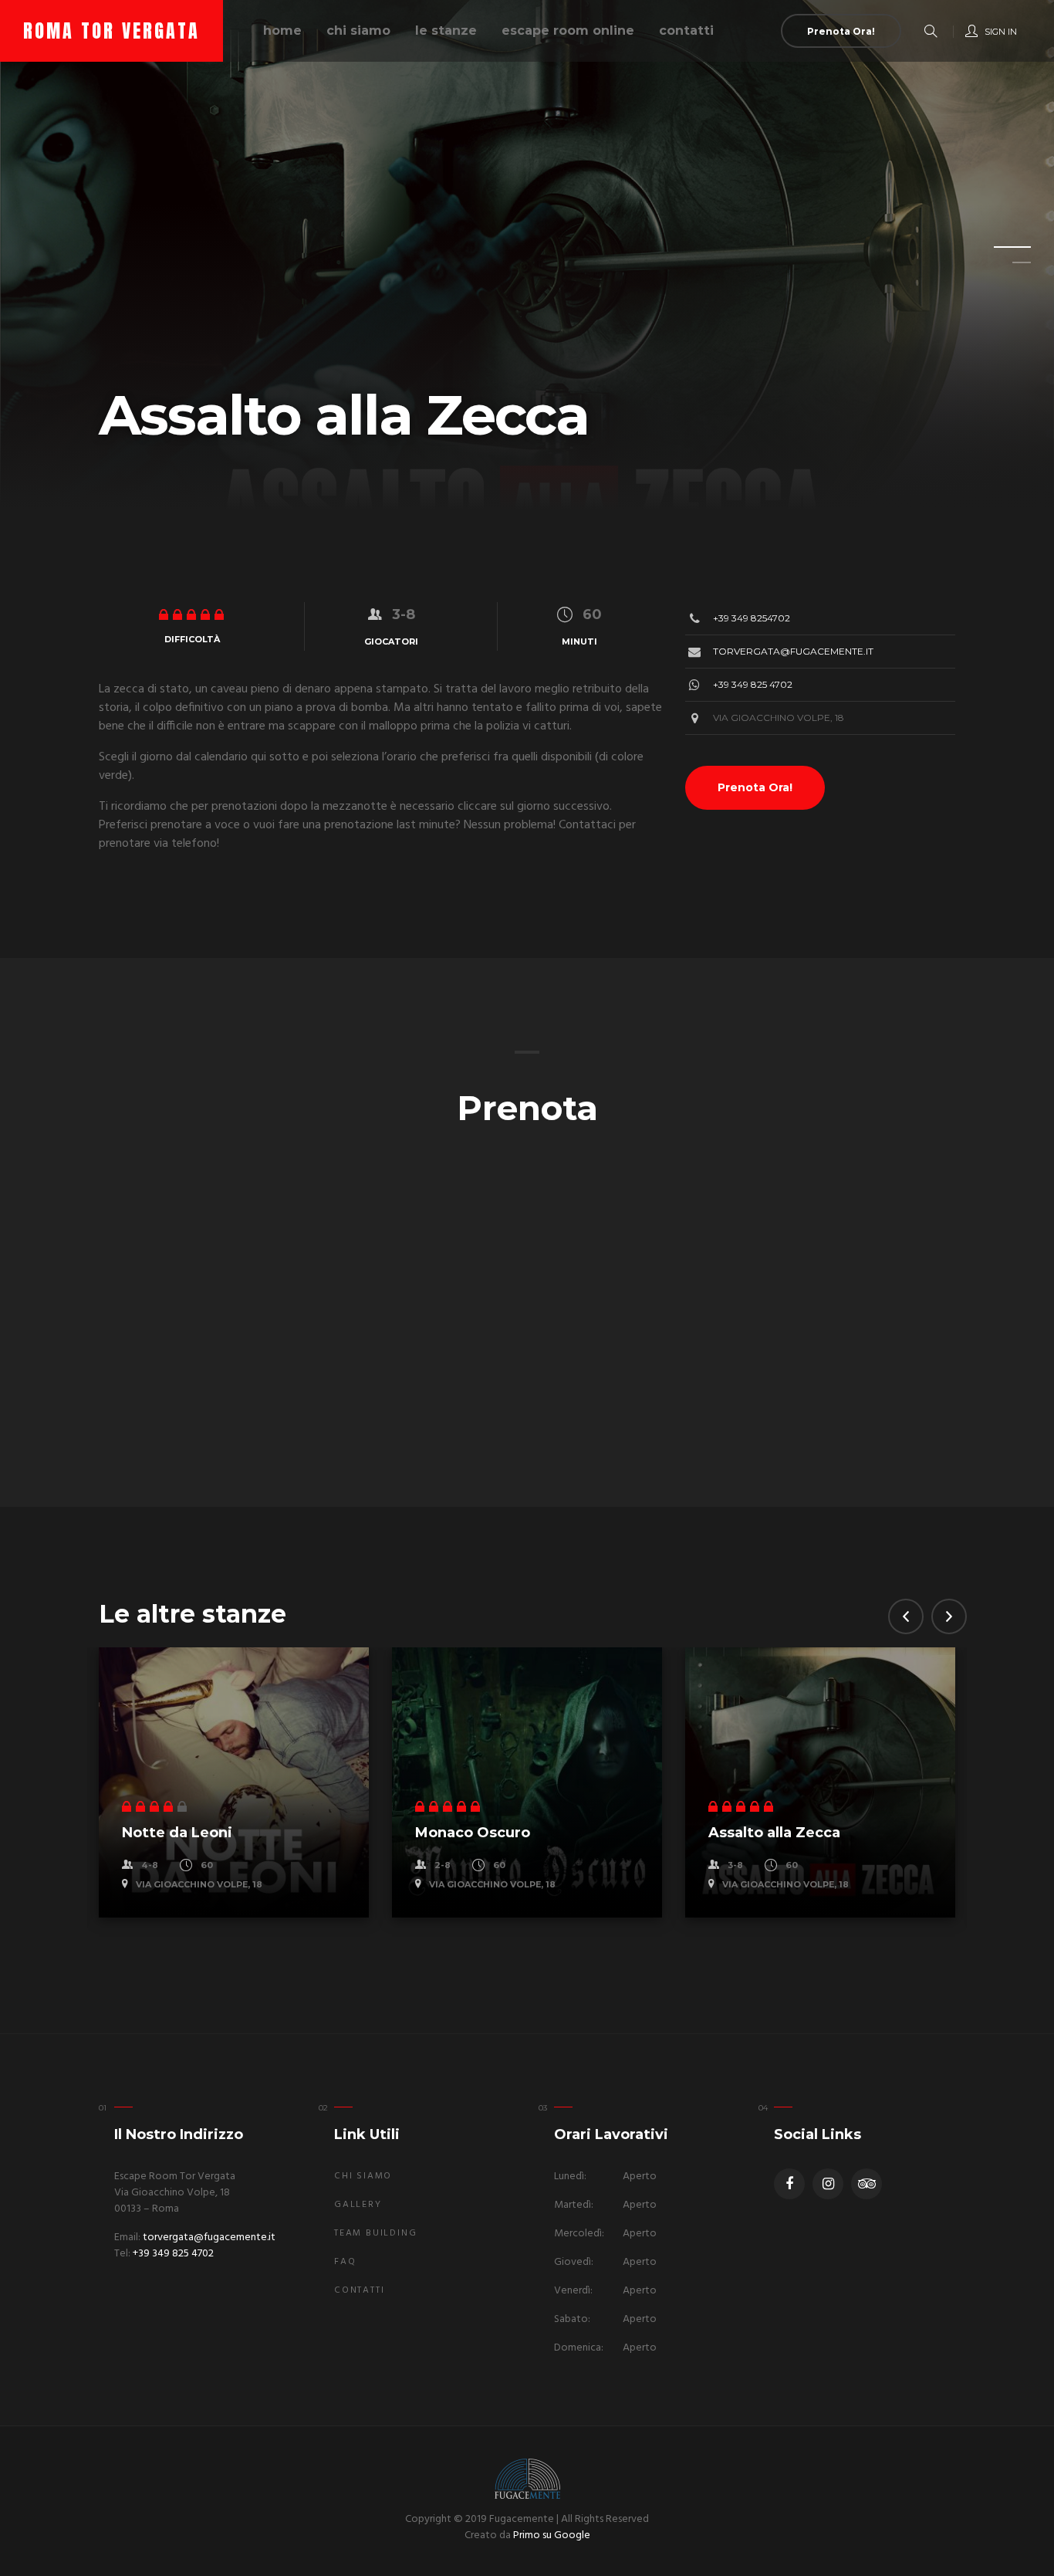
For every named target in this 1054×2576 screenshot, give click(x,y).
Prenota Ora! (755, 787)
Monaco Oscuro (473, 1833)
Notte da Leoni (177, 1833)
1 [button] (1003, 252)
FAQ (345, 2262)
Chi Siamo (363, 2176)
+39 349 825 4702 (753, 684)
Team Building (375, 2233)
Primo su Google (552, 2535)
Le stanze (446, 30)
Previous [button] (906, 1616)
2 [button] (1003, 267)
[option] (527, 255)
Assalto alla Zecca (774, 1833)
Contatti (686, 30)
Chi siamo (358, 30)
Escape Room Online (568, 30)
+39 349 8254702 (752, 618)
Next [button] (949, 1616)
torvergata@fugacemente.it (793, 651)
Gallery (358, 2205)
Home (282, 30)
